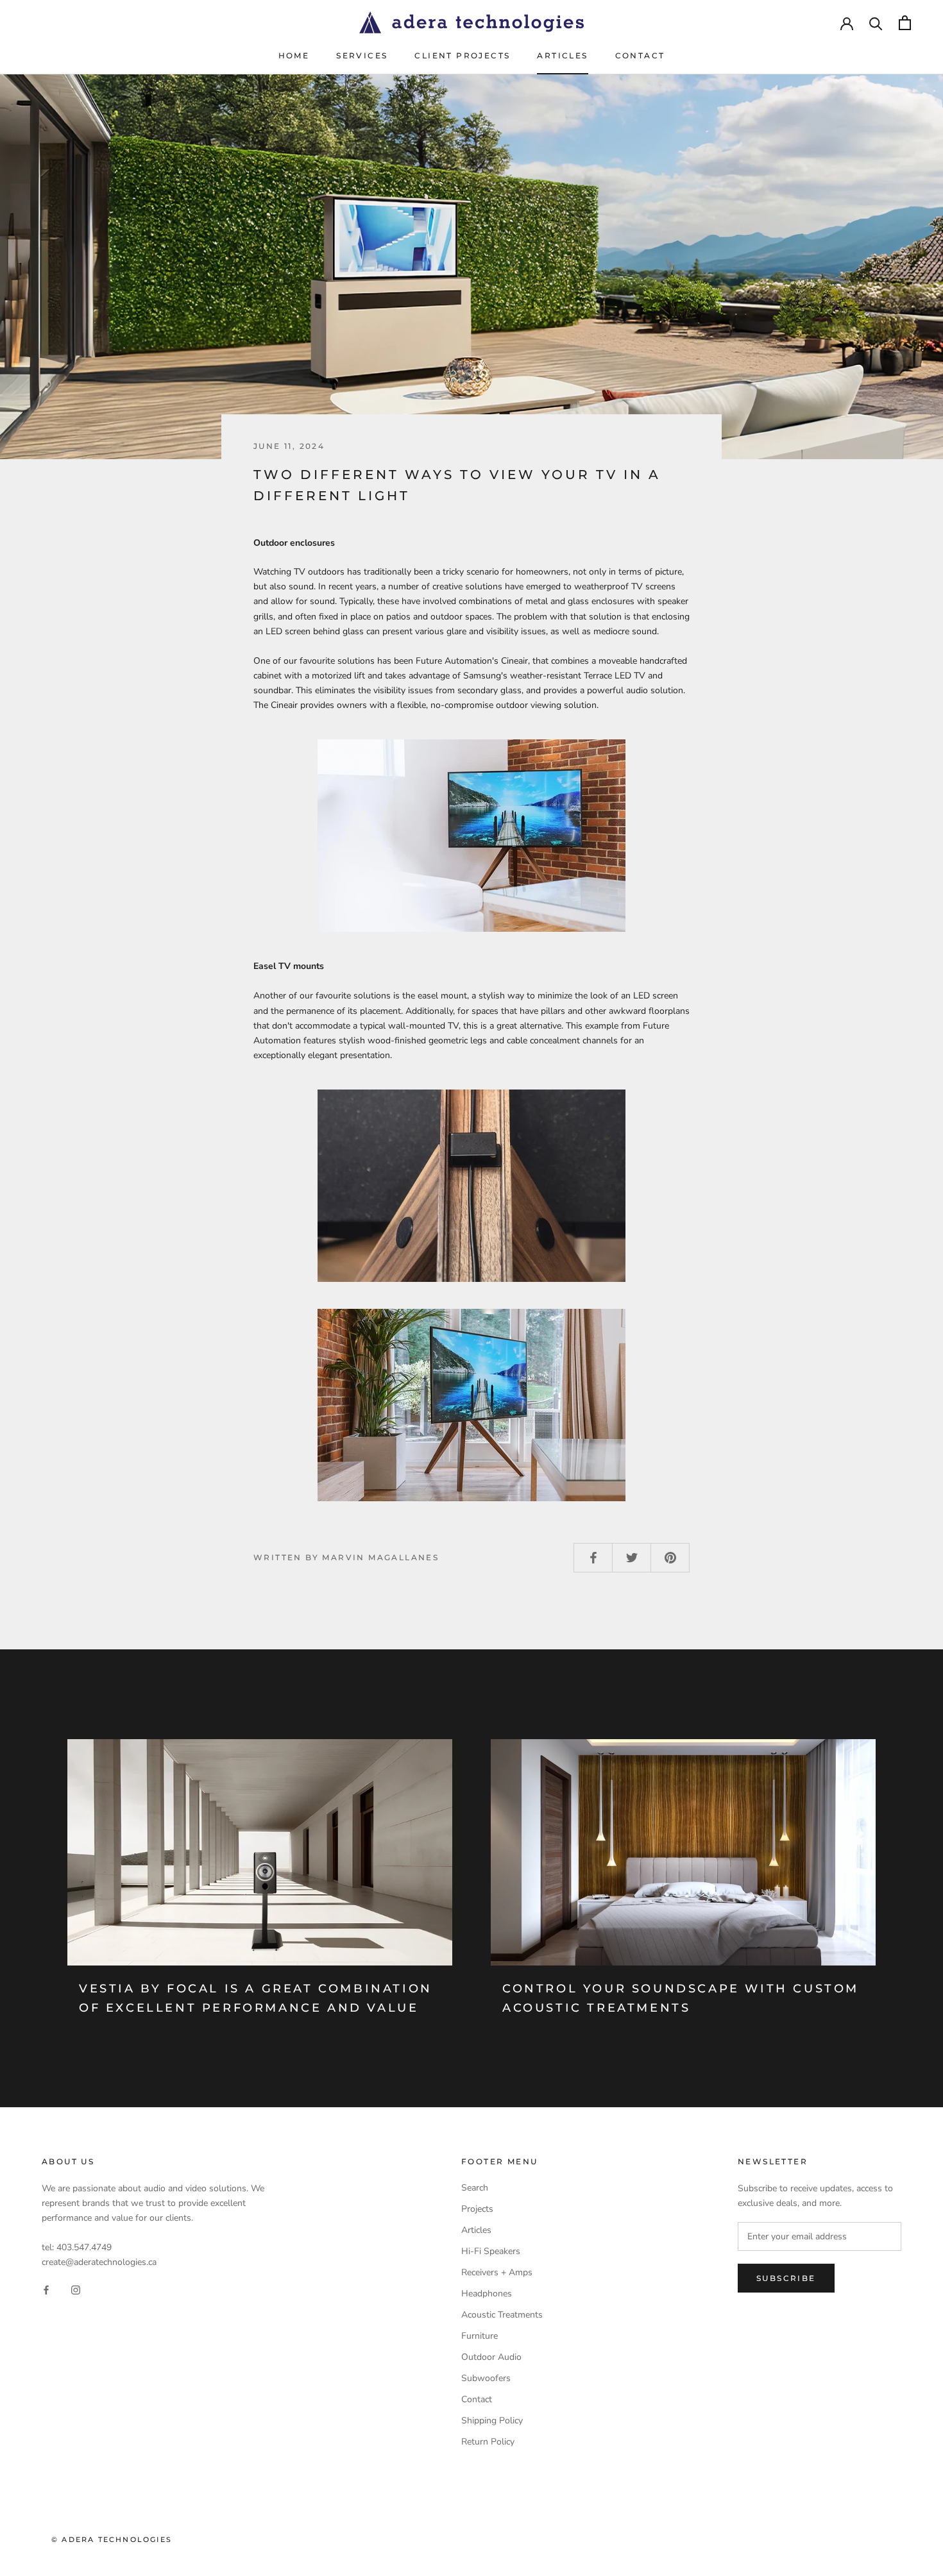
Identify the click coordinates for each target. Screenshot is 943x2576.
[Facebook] (46, 2290)
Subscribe (786, 2278)
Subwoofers (486, 2378)
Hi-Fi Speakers (491, 2251)
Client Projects (462, 55)
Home (294, 55)
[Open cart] (905, 23)
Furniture (480, 2336)
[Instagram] (76, 2290)
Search (475, 2188)
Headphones (487, 2294)
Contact (640, 55)
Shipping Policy (492, 2420)
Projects (477, 2209)
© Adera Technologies (112, 2539)
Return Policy (488, 2442)
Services (362, 55)
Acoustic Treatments (502, 2315)
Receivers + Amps (497, 2272)
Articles (562, 55)
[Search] (876, 23)
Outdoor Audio (491, 2357)
